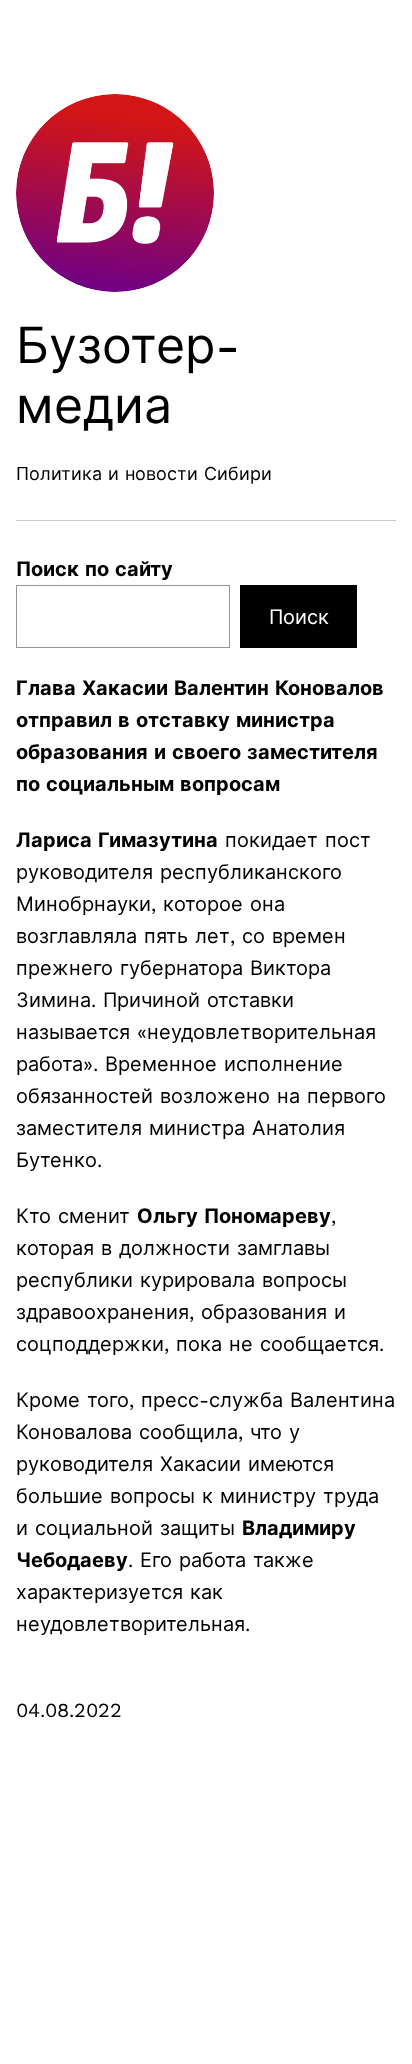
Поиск (299, 617)
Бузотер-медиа (128, 375)
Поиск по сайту (94, 569)
